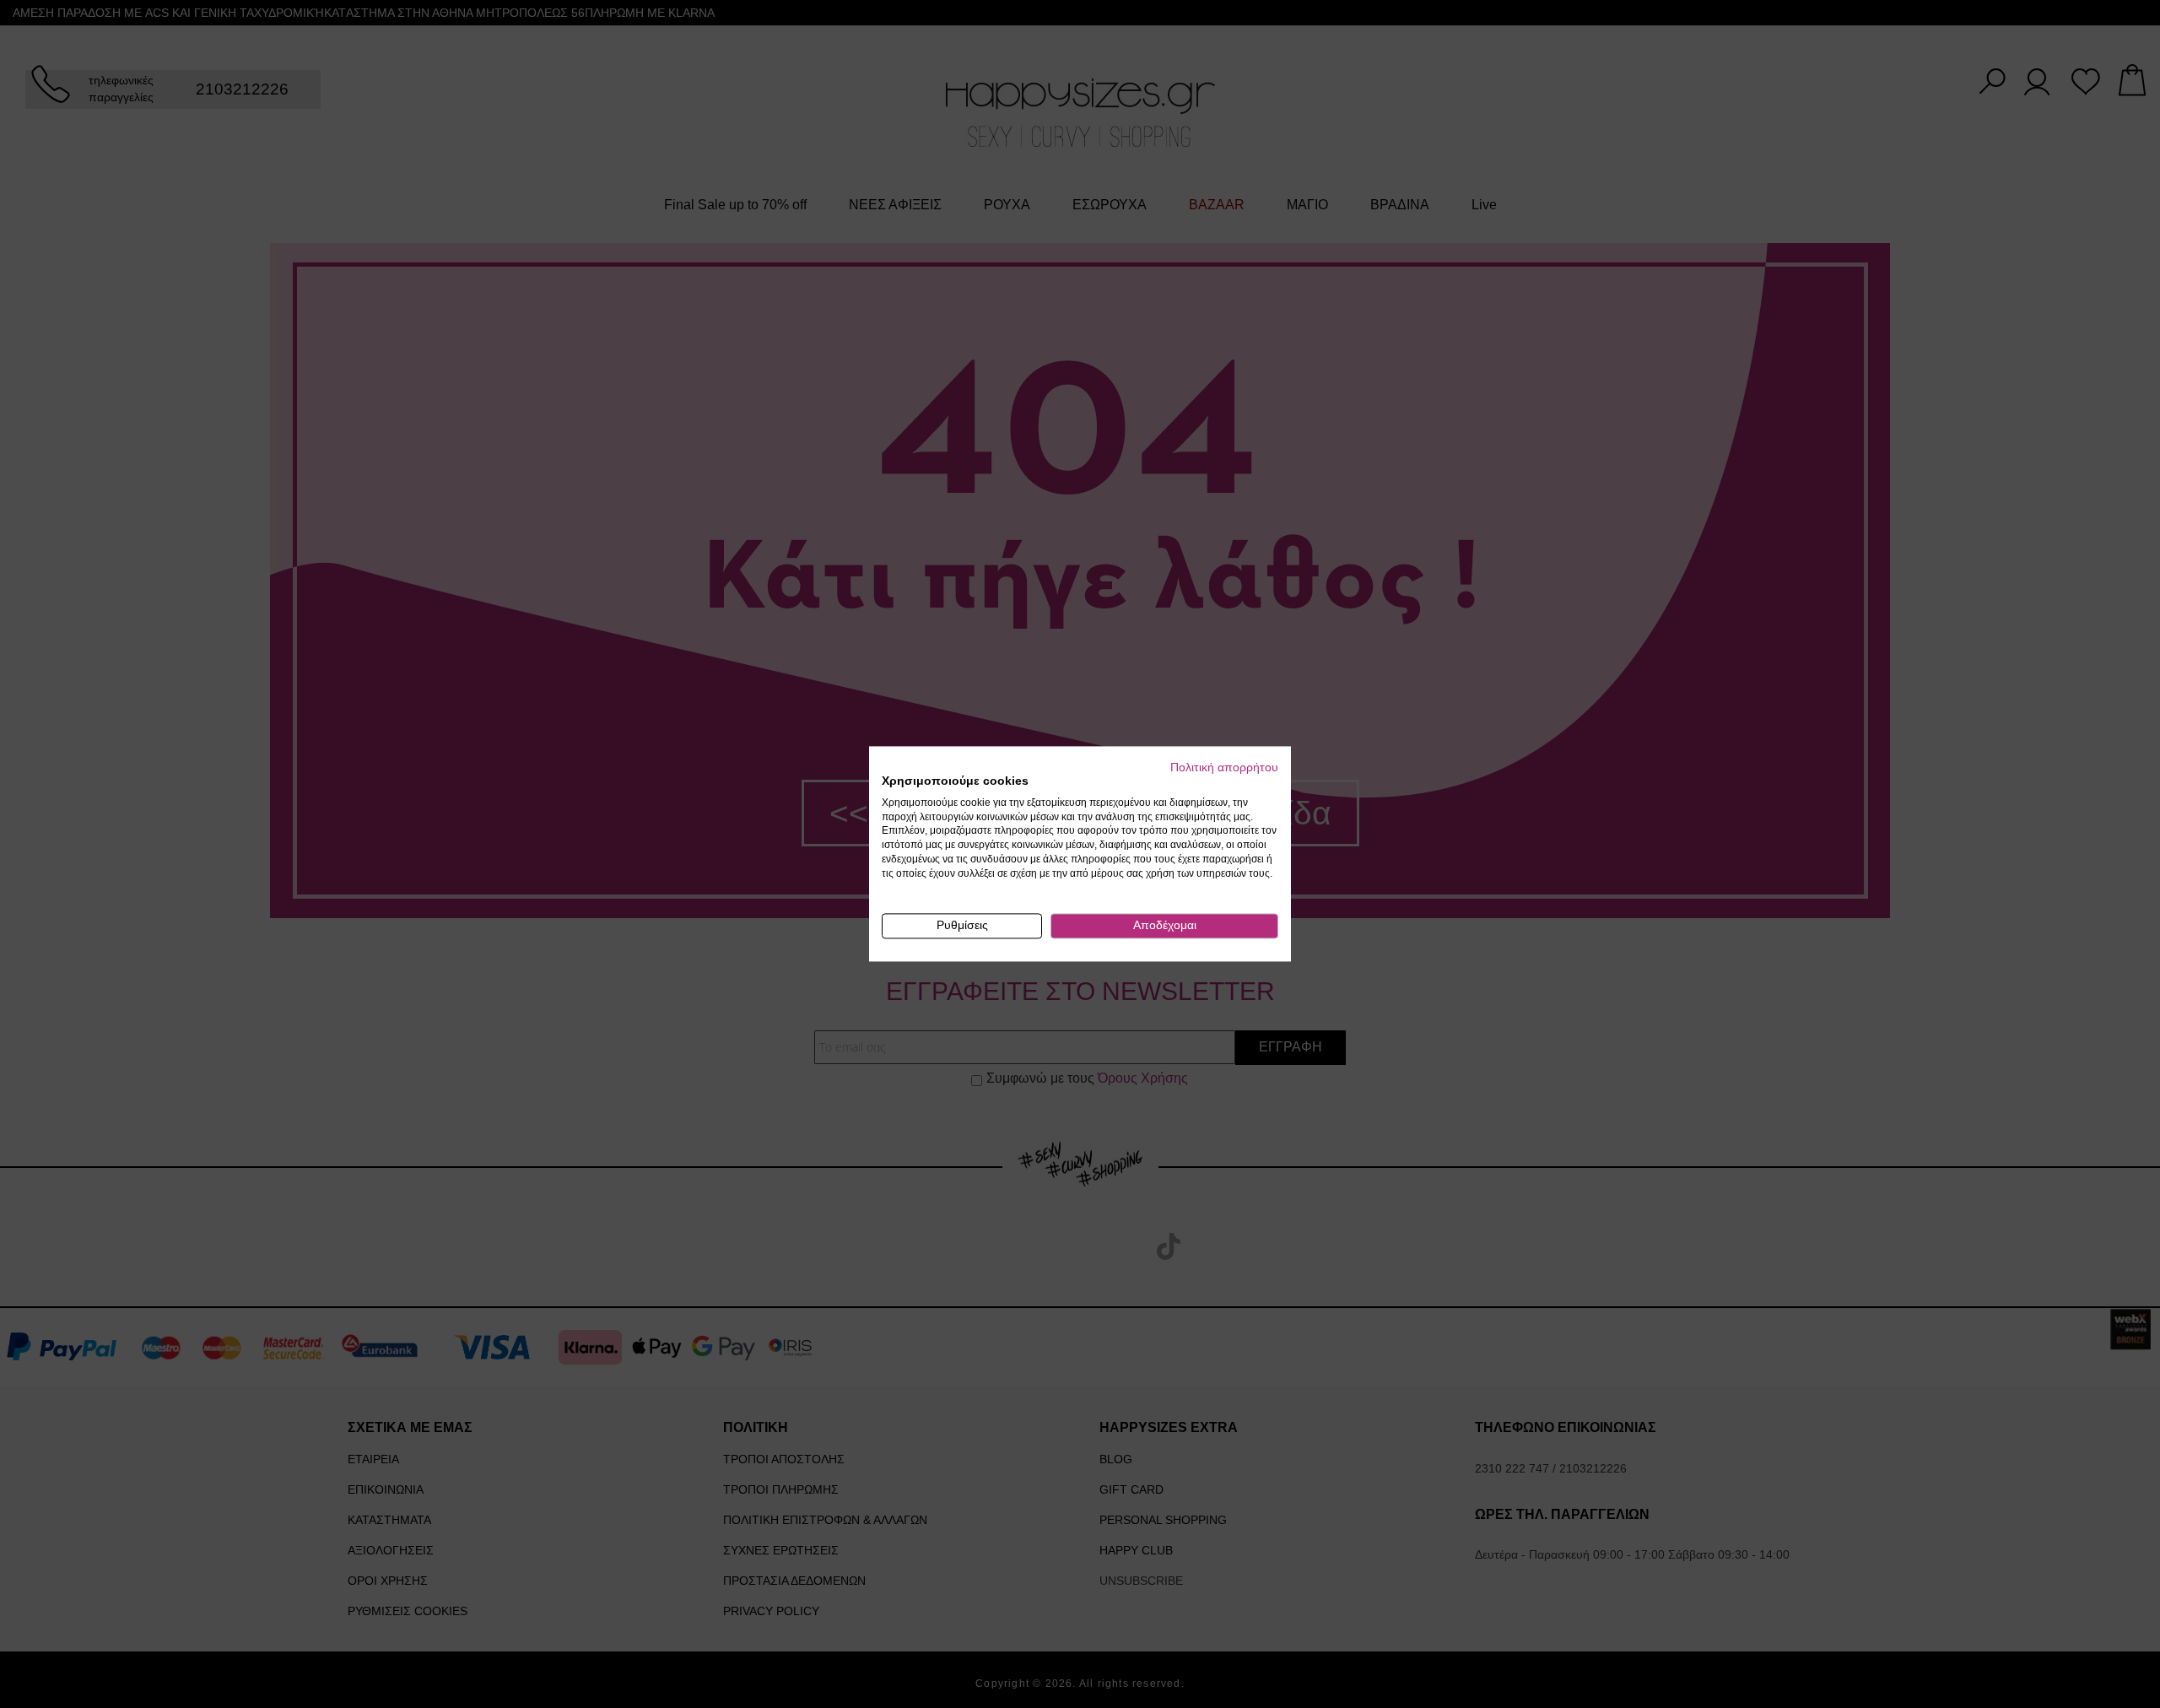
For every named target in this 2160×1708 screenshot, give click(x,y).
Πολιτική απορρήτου (1224, 768)
